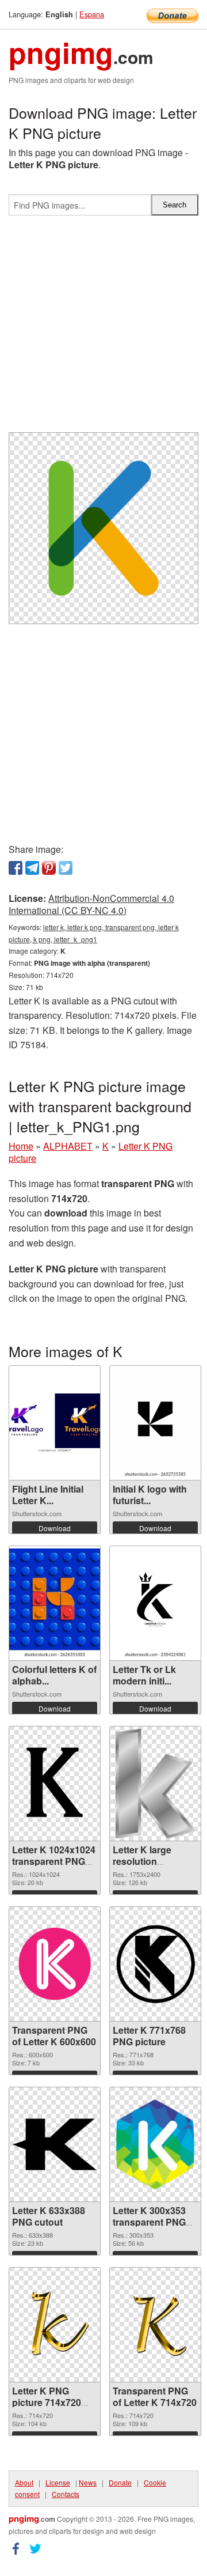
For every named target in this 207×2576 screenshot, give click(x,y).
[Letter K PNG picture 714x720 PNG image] (55, 2324)
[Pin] (49, 868)
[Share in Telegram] (32, 868)
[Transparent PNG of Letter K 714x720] (155, 2324)
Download (55, 1528)
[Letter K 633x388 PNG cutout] (55, 2144)
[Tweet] (66, 868)
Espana (92, 14)
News (88, 2482)
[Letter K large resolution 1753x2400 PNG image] (156, 1784)
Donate (120, 2482)
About (24, 2482)
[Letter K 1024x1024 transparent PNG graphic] (55, 1784)
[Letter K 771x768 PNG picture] (155, 1964)
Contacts (66, 2494)
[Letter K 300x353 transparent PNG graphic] (155, 2144)
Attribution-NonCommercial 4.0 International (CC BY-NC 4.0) (91, 904)
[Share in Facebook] (16, 868)
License (58, 2482)
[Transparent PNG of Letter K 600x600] (55, 1964)
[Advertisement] (103, 328)
